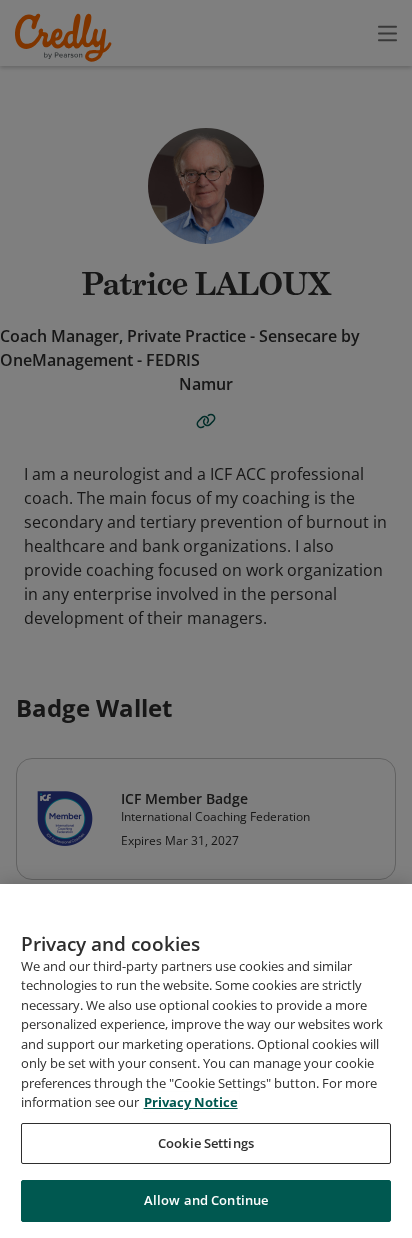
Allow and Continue (206, 1200)
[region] (206, 1061)
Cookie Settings (206, 1143)
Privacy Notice (191, 1102)
